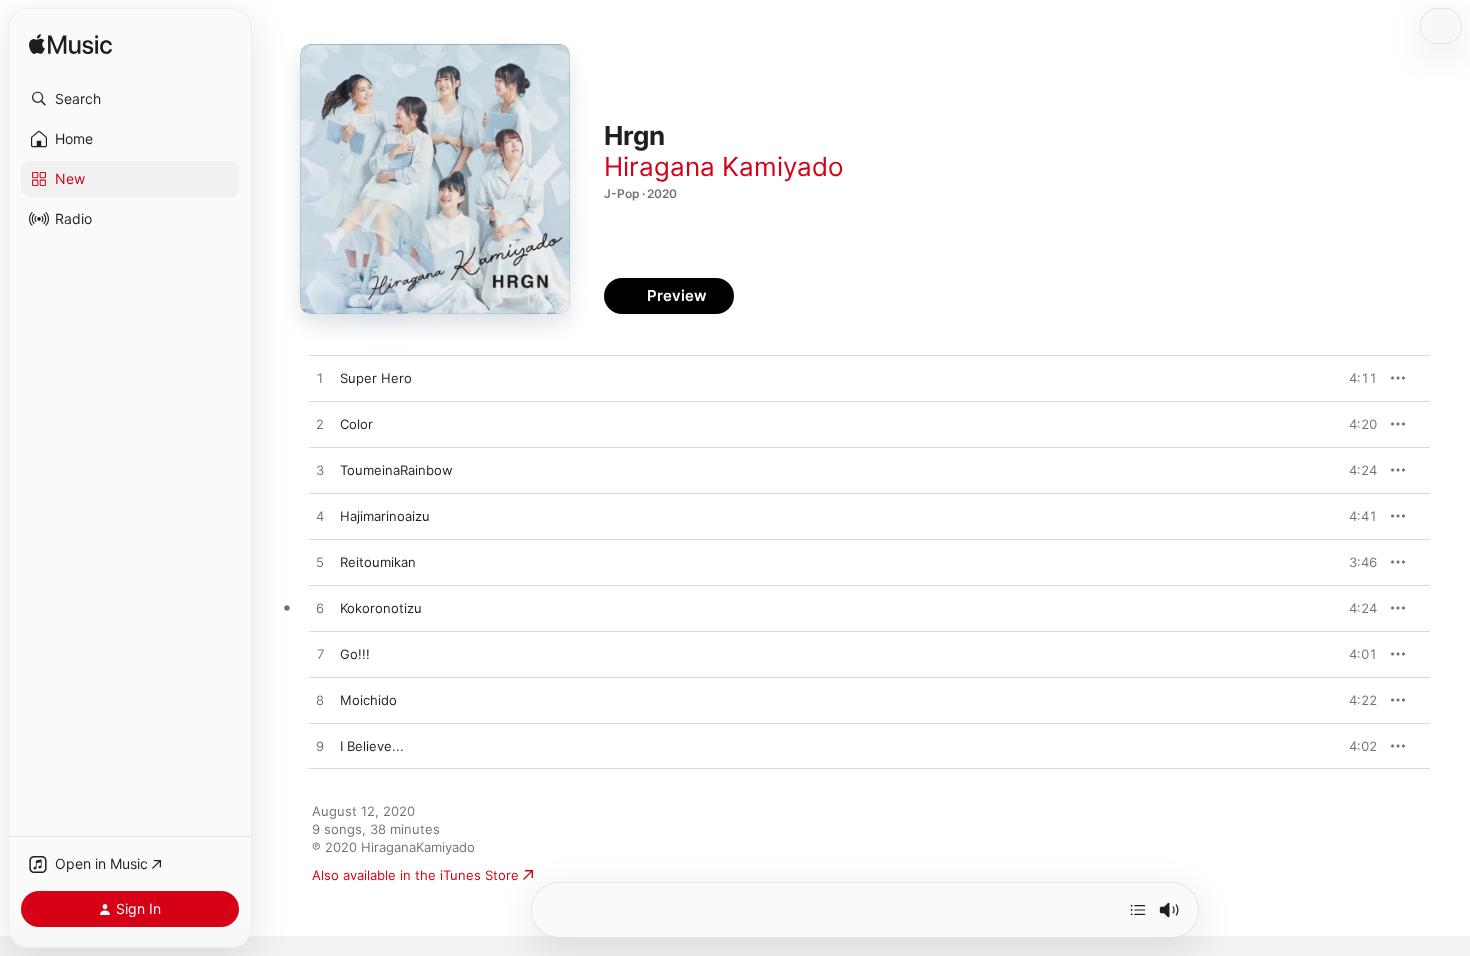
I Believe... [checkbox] (372, 746)
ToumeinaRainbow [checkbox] (396, 470)
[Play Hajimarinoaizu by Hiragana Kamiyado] (320, 517)
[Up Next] (1138, 910)
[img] (70, 45)
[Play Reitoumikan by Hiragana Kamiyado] (320, 563)
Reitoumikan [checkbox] (378, 562)
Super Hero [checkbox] (376, 378)
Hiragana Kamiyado (724, 166)
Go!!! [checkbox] (355, 654)
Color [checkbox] (356, 424)
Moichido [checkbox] (368, 700)
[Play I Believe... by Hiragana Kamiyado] (320, 747)
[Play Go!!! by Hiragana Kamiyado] (320, 655)
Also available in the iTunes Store (415, 875)
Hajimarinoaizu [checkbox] (385, 516)
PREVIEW (1355, 378)
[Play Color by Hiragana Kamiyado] (320, 425)
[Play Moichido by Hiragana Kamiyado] (320, 701)
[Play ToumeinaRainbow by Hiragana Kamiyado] (320, 471)
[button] (130, 99)
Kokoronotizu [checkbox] (381, 608)
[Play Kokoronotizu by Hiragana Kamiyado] (320, 609)
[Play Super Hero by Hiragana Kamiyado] (320, 379)
